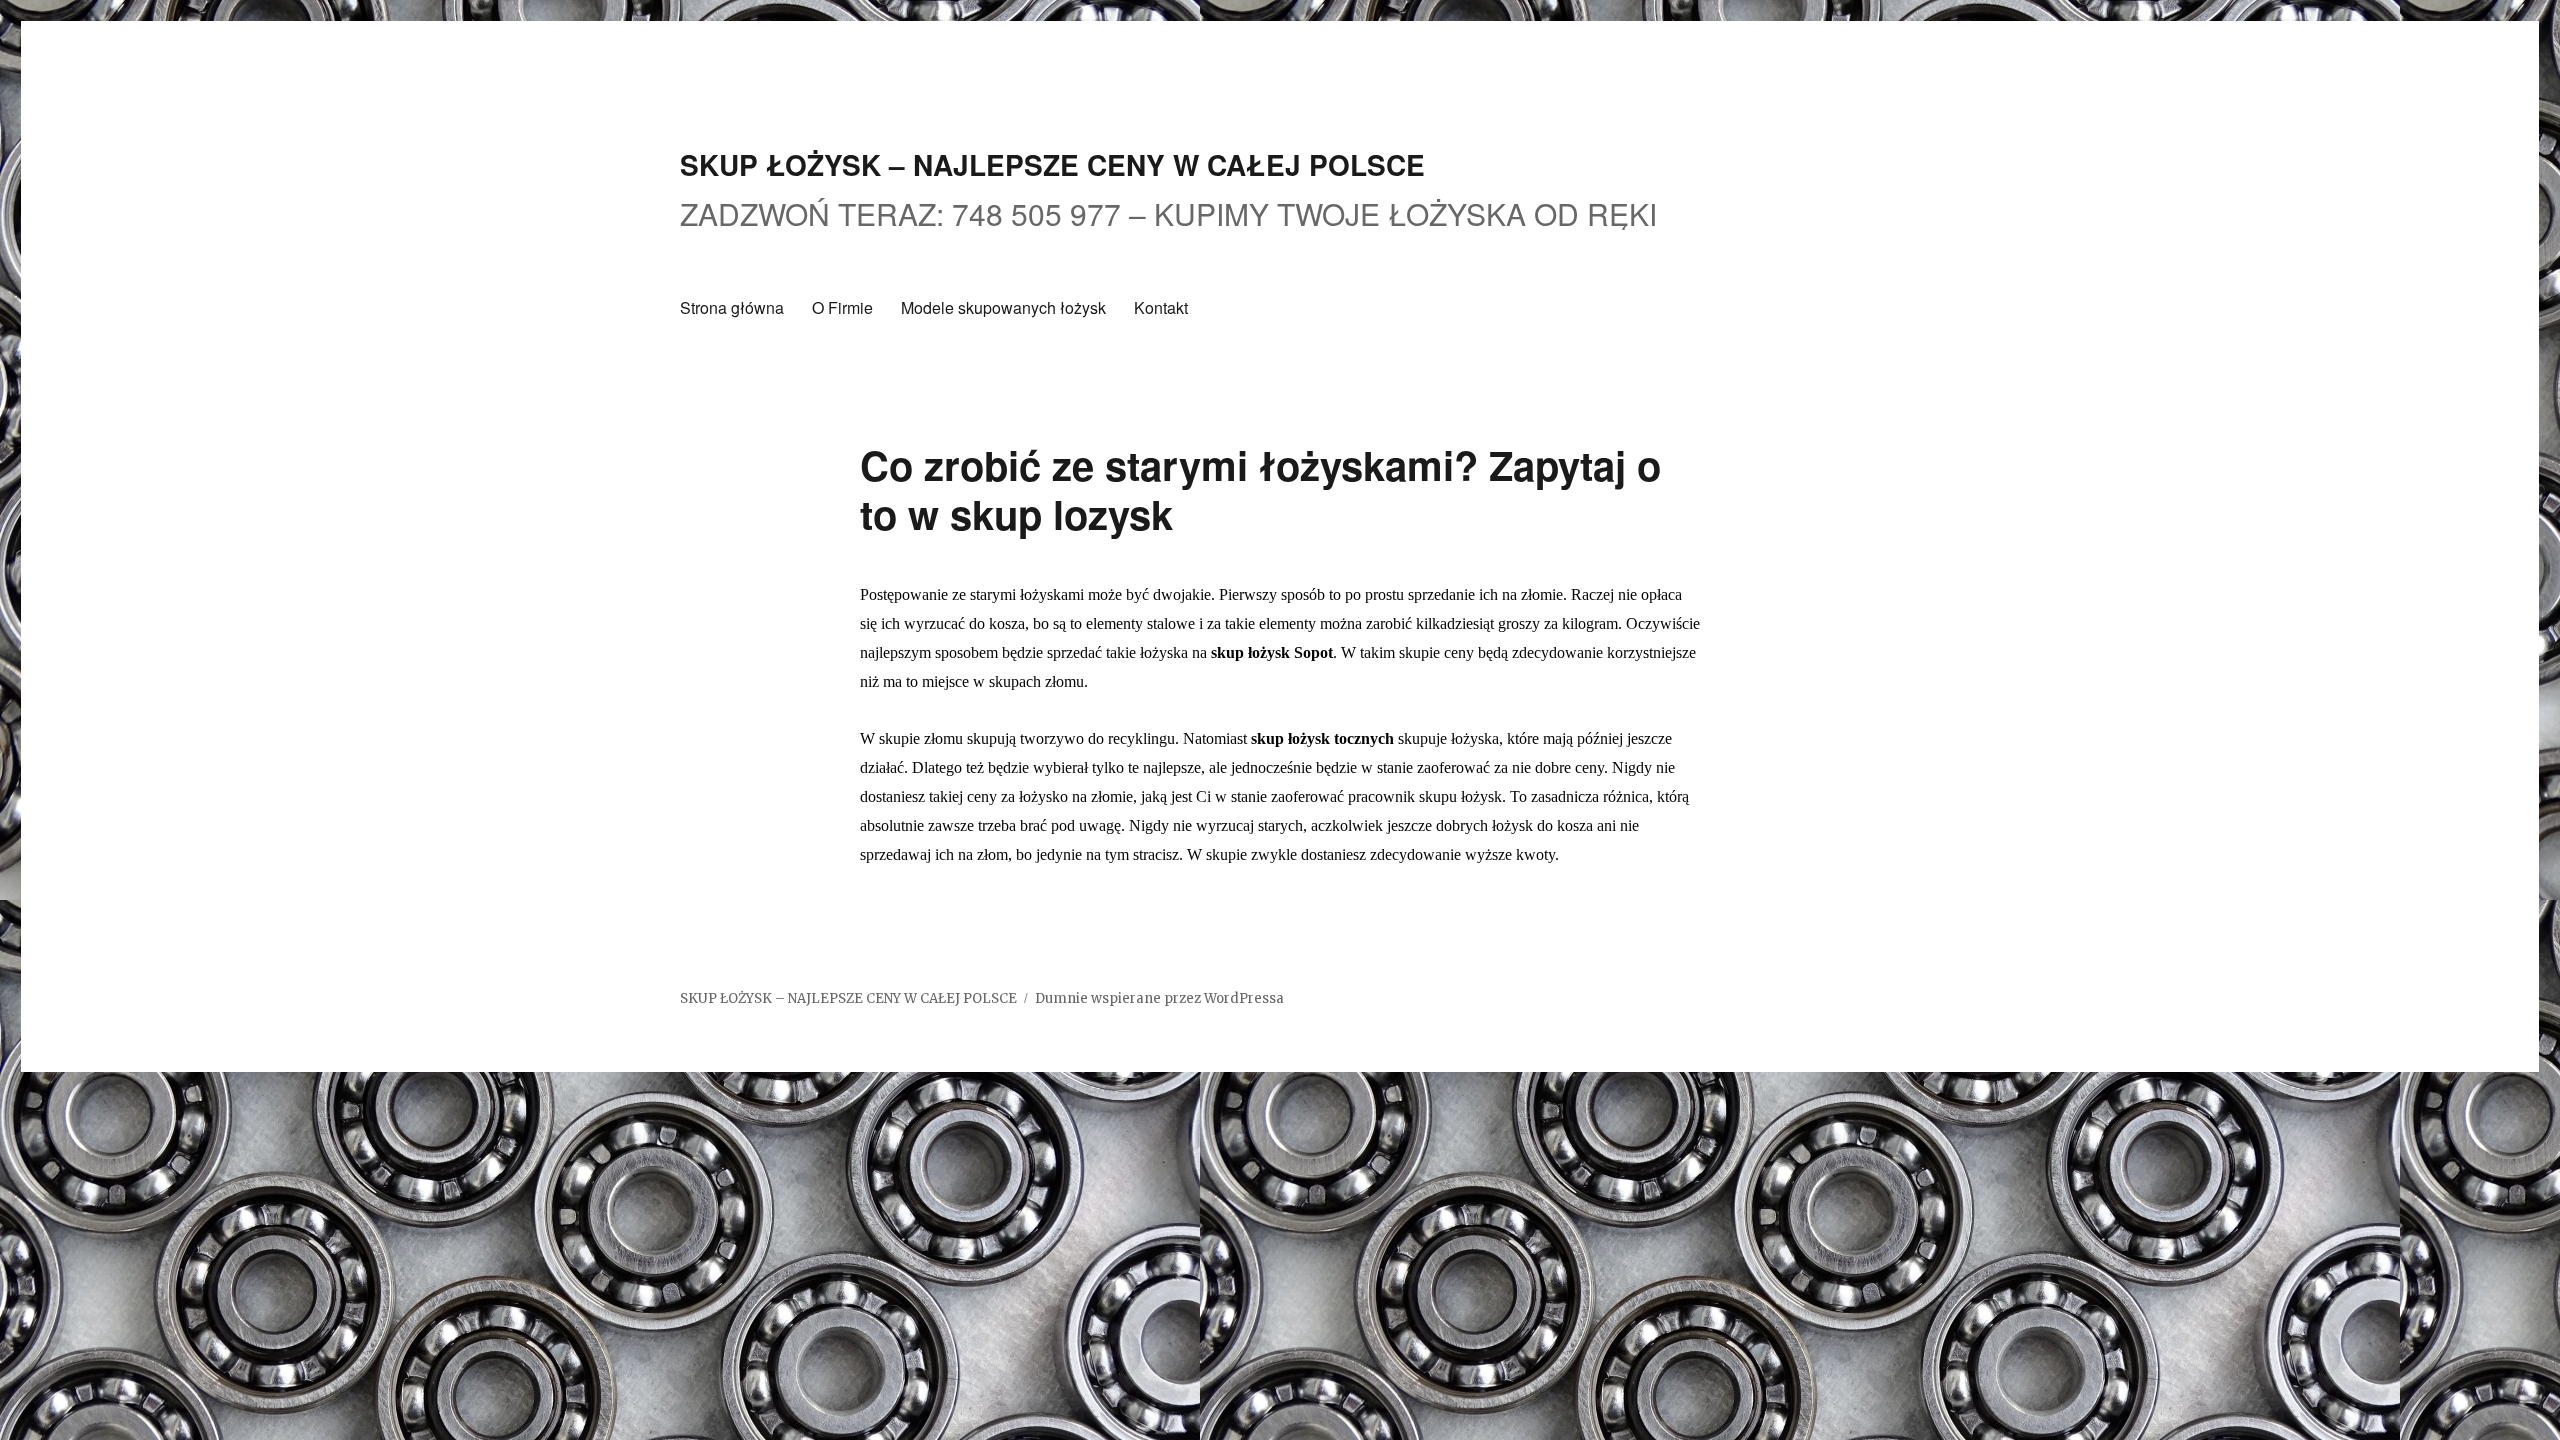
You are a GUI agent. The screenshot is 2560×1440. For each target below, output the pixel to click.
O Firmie (842, 307)
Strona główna (732, 307)
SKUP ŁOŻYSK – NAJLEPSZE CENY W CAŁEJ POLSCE (1052, 164)
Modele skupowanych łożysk (1003, 307)
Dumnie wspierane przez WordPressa (1159, 998)
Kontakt (1161, 307)
